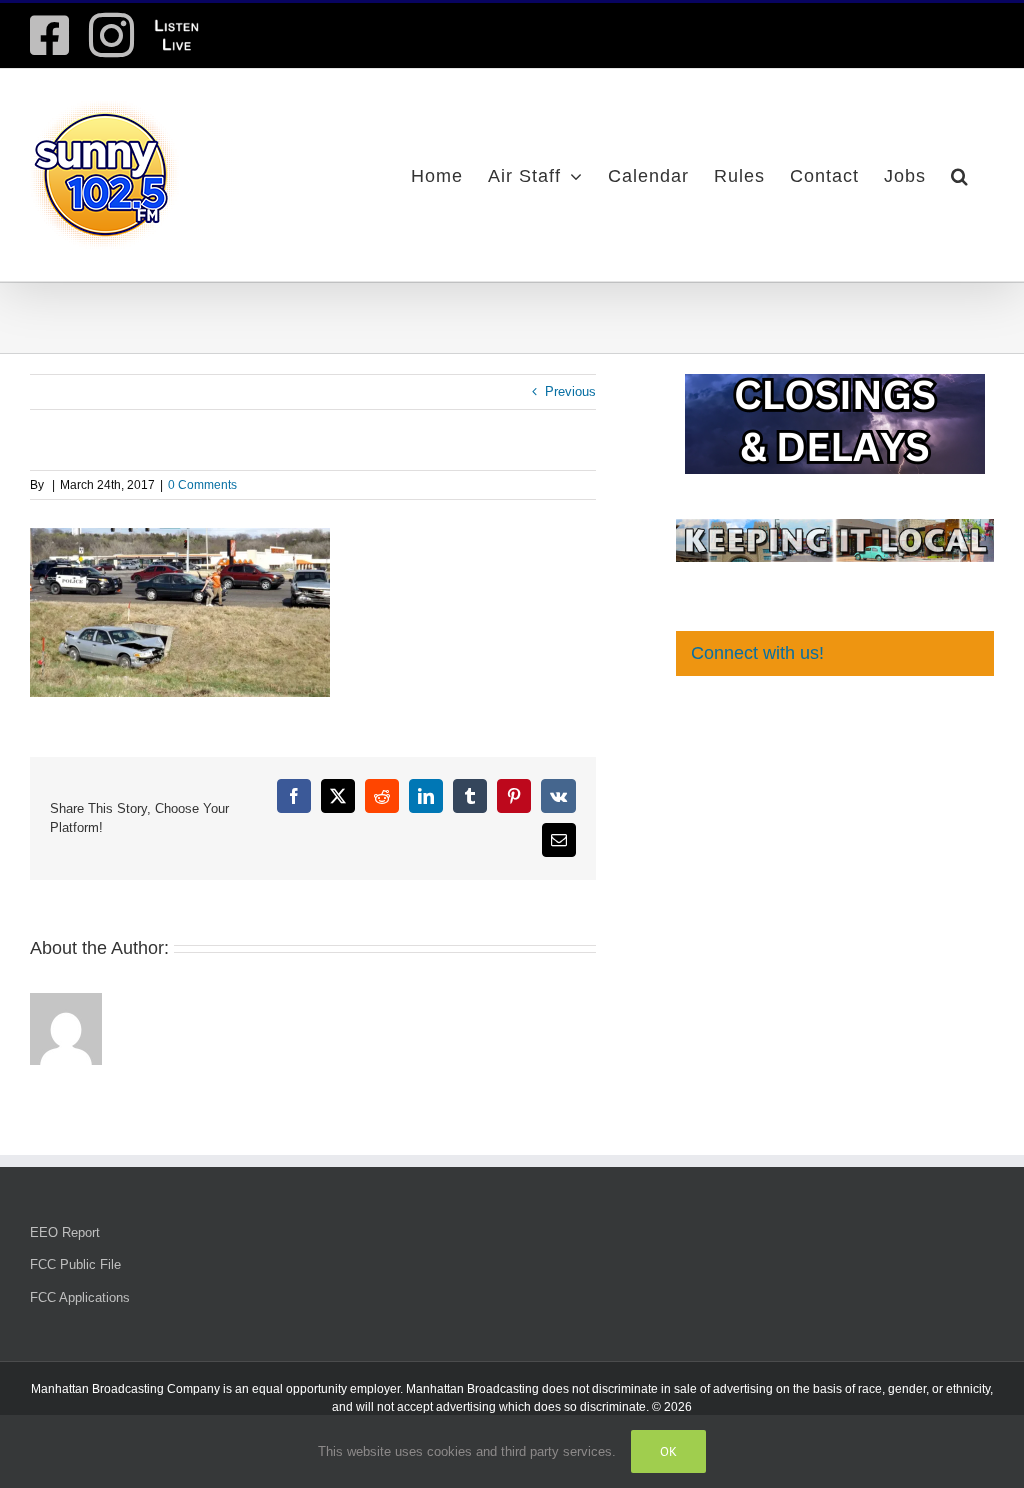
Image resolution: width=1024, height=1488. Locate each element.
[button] (960, 175)
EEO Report (65, 1232)
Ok (668, 1451)
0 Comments (202, 485)
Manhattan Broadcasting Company (125, 1389)
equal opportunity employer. (327, 1389)
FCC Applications (80, 1297)
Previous (570, 391)
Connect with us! (757, 653)
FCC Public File (75, 1264)
